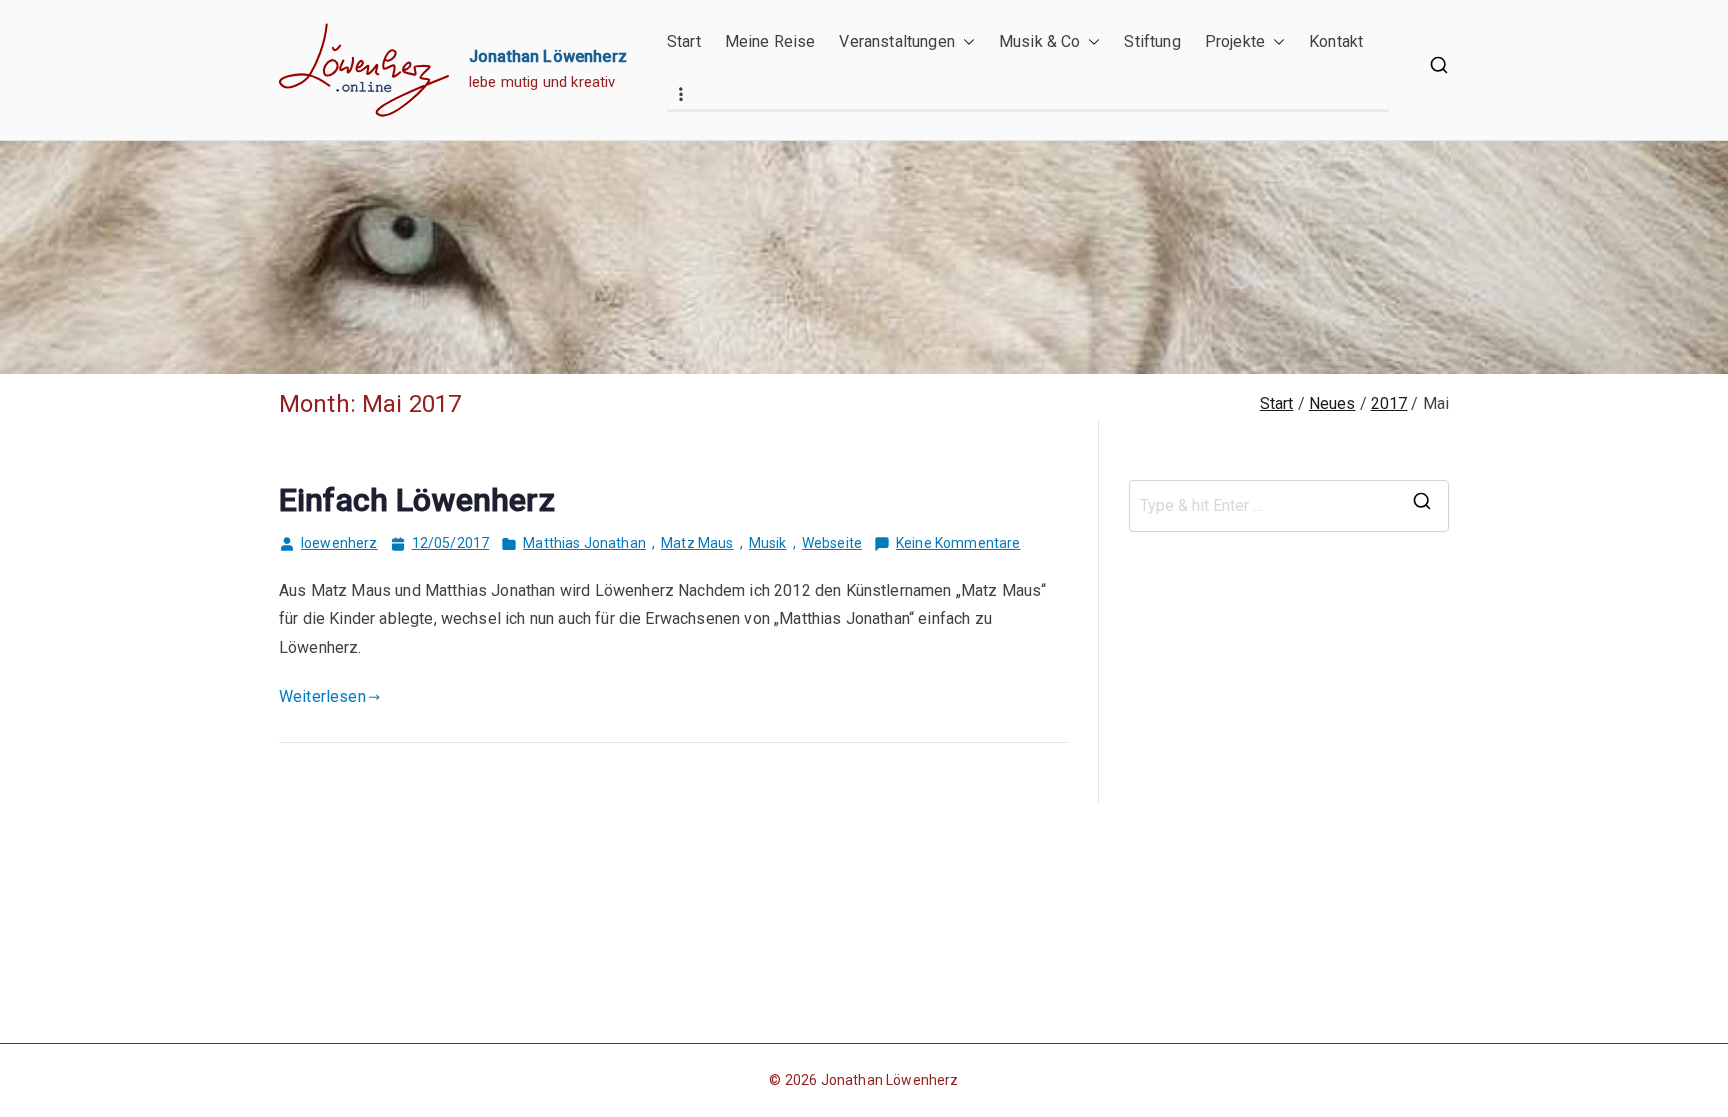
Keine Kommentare (958, 545)
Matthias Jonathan (584, 543)
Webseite (832, 543)
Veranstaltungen (896, 41)
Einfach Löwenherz (417, 500)
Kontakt (1336, 41)
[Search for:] (1289, 506)
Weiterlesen (322, 696)
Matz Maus (697, 543)
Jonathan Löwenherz (548, 56)
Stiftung (1152, 41)
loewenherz (339, 543)
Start (684, 41)
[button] (965, 42)
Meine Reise (770, 41)
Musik (768, 543)
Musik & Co (1040, 41)
